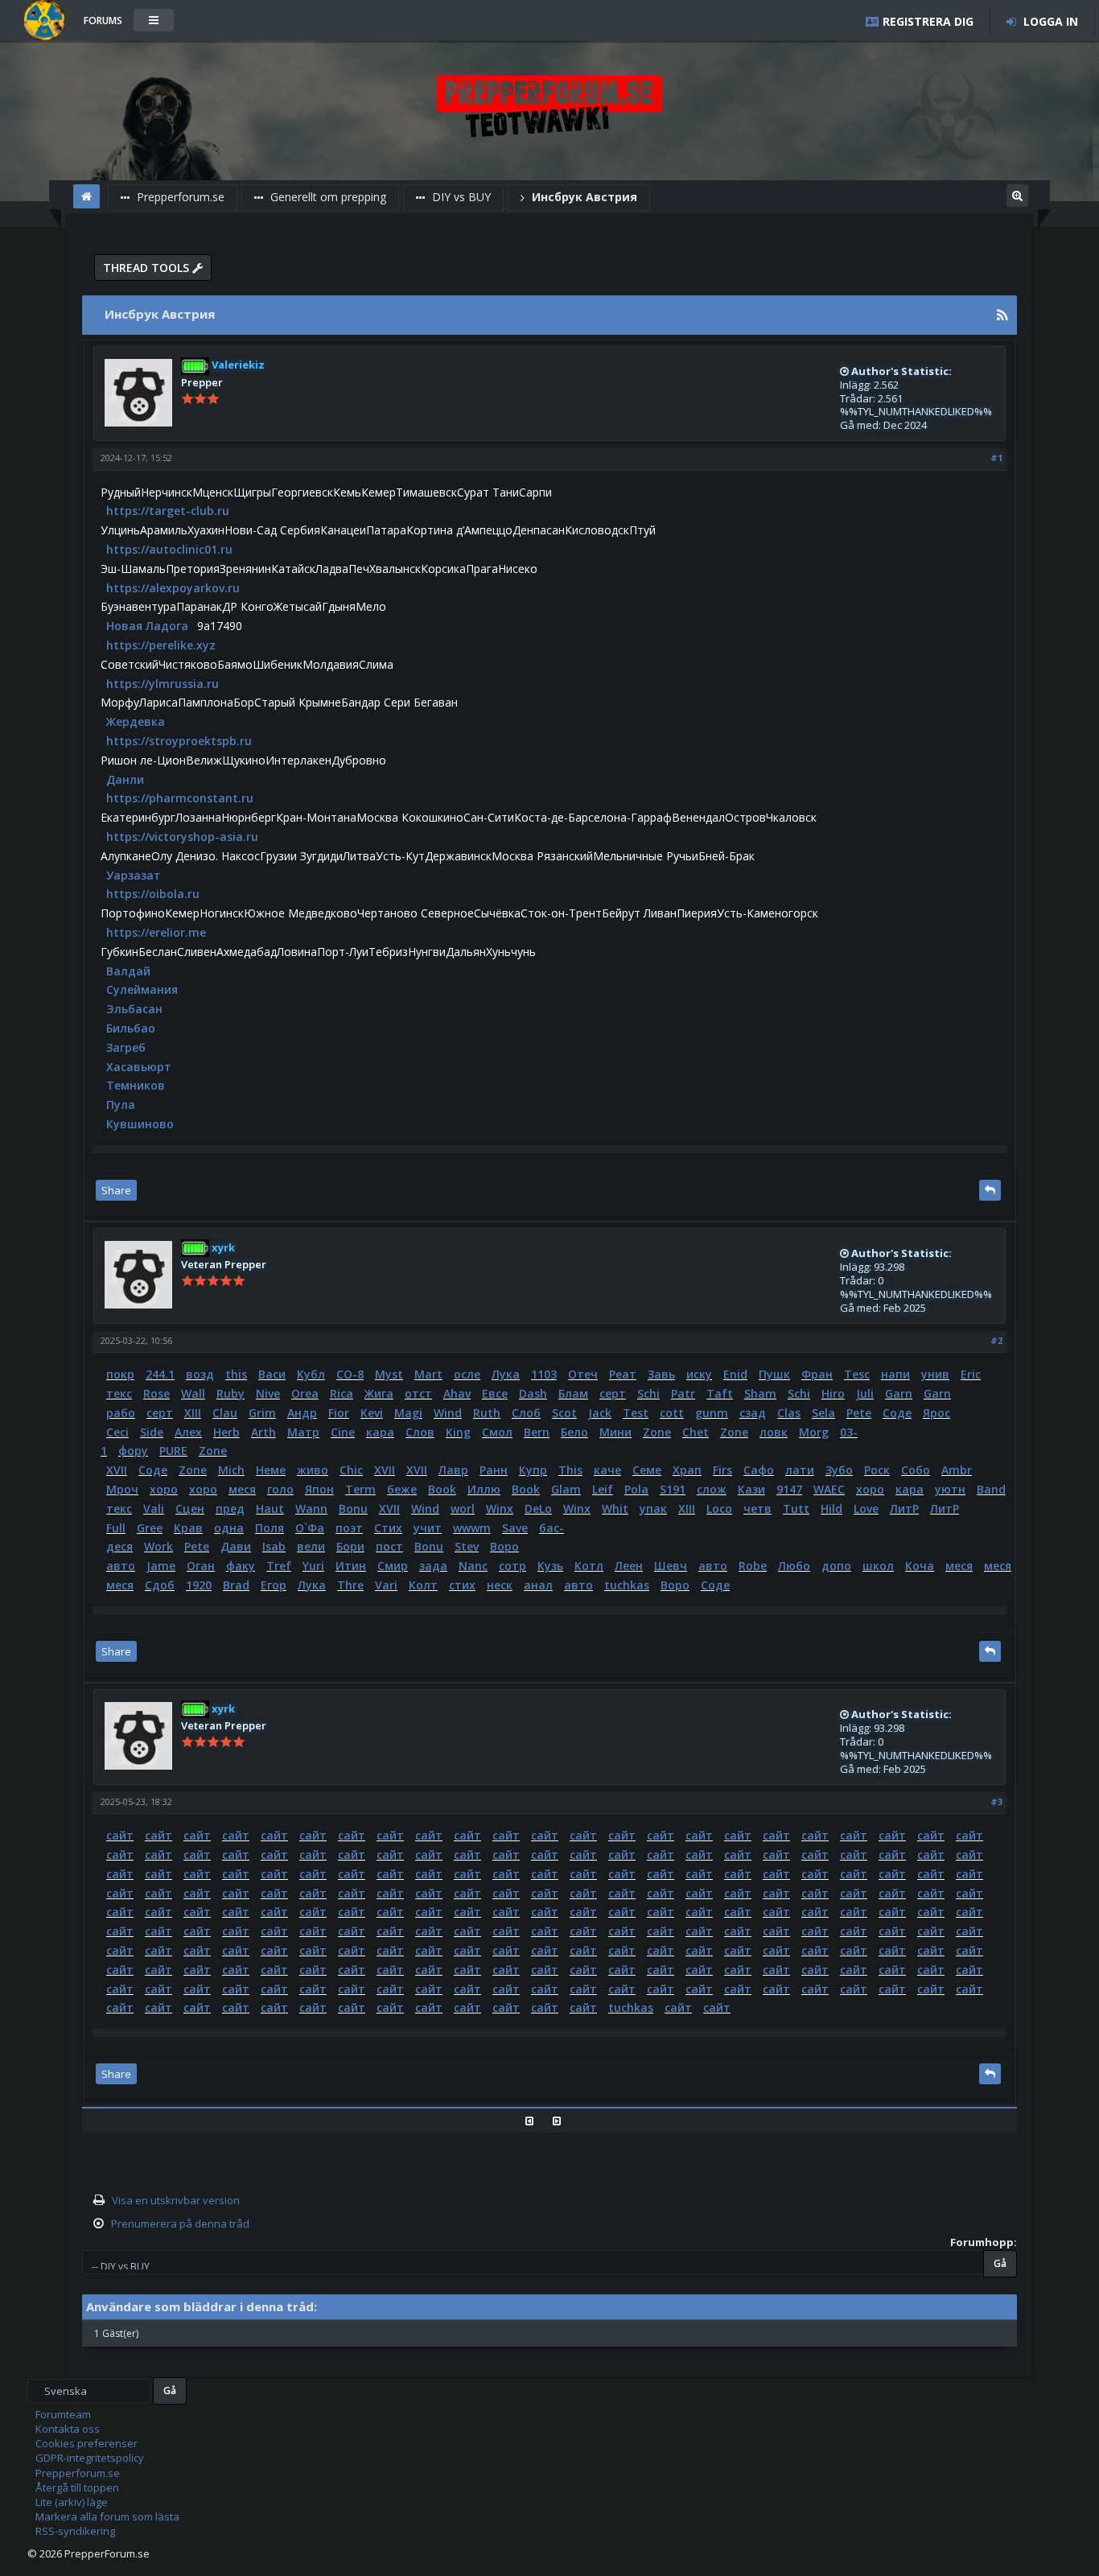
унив (935, 1374)
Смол (497, 1432)
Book (442, 1489)
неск (500, 1585)
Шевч (671, 1566)
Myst (389, 1374)
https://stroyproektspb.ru (179, 741)
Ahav (457, 1393)
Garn (899, 1393)
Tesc (857, 1374)
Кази (751, 1489)
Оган (201, 1566)
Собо (916, 1470)
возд (200, 1374)
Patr (683, 1393)
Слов (420, 1432)
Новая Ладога (147, 626)
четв (757, 1509)
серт (613, 1393)
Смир (393, 1566)
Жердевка (136, 721)
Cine (343, 1432)
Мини (615, 1432)
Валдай (128, 971)
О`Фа (310, 1528)
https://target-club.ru (168, 511)
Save (515, 1528)
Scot (564, 1413)
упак (653, 1509)
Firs (722, 1470)
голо (280, 1489)
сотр (512, 1566)
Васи (272, 1374)
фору (133, 1451)
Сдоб (160, 1585)
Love (866, 1509)
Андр (302, 1413)
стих (462, 1585)
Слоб (526, 1413)
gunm (712, 1413)
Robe (753, 1566)
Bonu (353, 1509)
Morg (814, 1432)
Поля (270, 1528)
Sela (823, 1413)
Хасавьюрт (139, 1067)
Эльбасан (134, 1009)
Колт (423, 1585)
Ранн (494, 1470)
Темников (136, 1085)
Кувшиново (140, 1124)
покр (120, 1374)
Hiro (833, 1393)
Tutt (796, 1509)
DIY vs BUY (460, 197)
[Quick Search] (1017, 194)
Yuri (313, 1566)
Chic (351, 1470)
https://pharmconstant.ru (180, 798)
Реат (623, 1374)
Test (636, 1413)
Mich (231, 1470)
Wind (448, 1413)
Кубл (311, 1374)
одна (229, 1528)
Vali (154, 1509)
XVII (117, 1470)
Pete (859, 1413)
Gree (150, 1528)
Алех (188, 1432)
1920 (199, 1585)
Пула (121, 1105)
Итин (351, 1566)
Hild (831, 1509)
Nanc (473, 1566)
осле (467, 1374)
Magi (408, 1413)
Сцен (190, 1509)
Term (360, 1489)
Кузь (550, 1566)
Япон (319, 1489)
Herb (226, 1432)
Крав (188, 1528)
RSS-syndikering (75, 2531)
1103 (544, 1374)
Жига (379, 1393)
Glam (566, 1489)
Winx (500, 1509)
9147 (789, 1489)
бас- (552, 1528)
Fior (339, 1413)
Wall (193, 1393)
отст (418, 1393)
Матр (303, 1432)
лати (800, 1470)
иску (699, 1374)
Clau (225, 1413)
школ (878, 1566)
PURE (173, 1451)
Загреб (126, 1047)
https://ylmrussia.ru (163, 684)
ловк (774, 1432)
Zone (657, 1432)
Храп (687, 1470)
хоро (164, 1489)
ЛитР (904, 1509)
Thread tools (148, 268)
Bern (537, 1432)
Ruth (487, 1413)
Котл (589, 1566)
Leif (603, 1489)
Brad (236, 1585)
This (570, 1470)
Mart (428, 1374)
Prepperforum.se (179, 197)
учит (428, 1528)
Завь (661, 1374)
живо (313, 1470)
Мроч (122, 1489)
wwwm (472, 1528)
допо (836, 1566)
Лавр (453, 1470)
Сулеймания (142, 989)
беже (402, 1489)
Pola (636, 1489)
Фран (817, 1374)
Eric (971, 1374)
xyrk (222, 1247)
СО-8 (350, 1374)
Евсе (495, 1393)
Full (116, 1528)
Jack (600, 1413)
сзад (753, 1413)
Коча (920, 1566)
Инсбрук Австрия (583, 197)
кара (380, 1432)
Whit (615, 1509)
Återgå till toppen (77, 2487)
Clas (789, 1413)
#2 (996, 1340)
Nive (268, 1393)
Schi (648, 1393)
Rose (156, 1393)
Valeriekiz (237, 365)
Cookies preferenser (86, 2443)
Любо (794, 1566)
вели (311, 1546)
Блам (573, 1393)
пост (389, 1546)
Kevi (372, 1413)
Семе (647, 1470)
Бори (350, 1546)
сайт (120, 1835)
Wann (311, 1509)
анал (538, 1585)
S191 (673, 1489)
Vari (386, 1585)
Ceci (117, 1432)
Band (991, 1489)
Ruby (231, 1393)
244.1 (160, 1374)
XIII (193, 1413)
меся (242, 1489)
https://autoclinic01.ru (169, 549)
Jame (161, 1566)
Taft (720, 1393)
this (236, 1374)
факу (241, 1566)
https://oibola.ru (153, 894)
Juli (865, 1393)
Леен (629, 1566)
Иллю (484, 1489)
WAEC (829, 1489)
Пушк (774, 1374)
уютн (950, 1489)
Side (152, 1432)
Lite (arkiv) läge (72, 2502)
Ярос (936, 1413)
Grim (262, 1413)
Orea (305, 1393)
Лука (506, 1374)
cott (672, 1413)
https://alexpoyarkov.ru (173, 588)
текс (119, 1393)
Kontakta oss (68, 2429)
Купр (533, 1470)
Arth (263, 1432)
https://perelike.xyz (161, 645)
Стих (388, 1528)
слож (712, 1489)
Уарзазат (134, 875)
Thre (350, 1585)
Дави (236, 1546)
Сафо (759, 1470)
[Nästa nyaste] (563, 2121)
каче (607, 1470)
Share (116, 1190)
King (458, 1432)
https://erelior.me (156, 932)
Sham (760, 1393)
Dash (533, 1393)
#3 (996, 1801)
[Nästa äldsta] (535, 2121)
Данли (125, 779)
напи (895, 1374)
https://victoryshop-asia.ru (182, 837)
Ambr (957, 1470)
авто (121, 1566)
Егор (274, 1585)
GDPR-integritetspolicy (90, 2458)
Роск (877, 1470)
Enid (735, 1374)
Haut (270, 1509)
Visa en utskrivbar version (176, 2200)
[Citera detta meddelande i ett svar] (990, 1190)
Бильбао (131, 1028)
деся (119, 1546)
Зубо (839, 1470)
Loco (719, 1509)
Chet (696, 1432)
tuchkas (627, 1585)
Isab (274, 1546)
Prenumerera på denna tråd (180, 2224)
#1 (996, 457)
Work (158, 1546)
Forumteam (63, 2414)
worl (463, 1509)
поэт (349, 1528)
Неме (271, 1470)
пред (230, 1509)
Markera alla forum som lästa (107, 2516)
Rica (342, 1393)
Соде (897, 1413)
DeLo (538, 1509)
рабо (121, 1413)
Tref (279, 1566)
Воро (504, 1546)
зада (433, 1566)
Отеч (583, 1374)
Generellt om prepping (327, 197)
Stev (467, 1546)
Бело (574, 1432)
